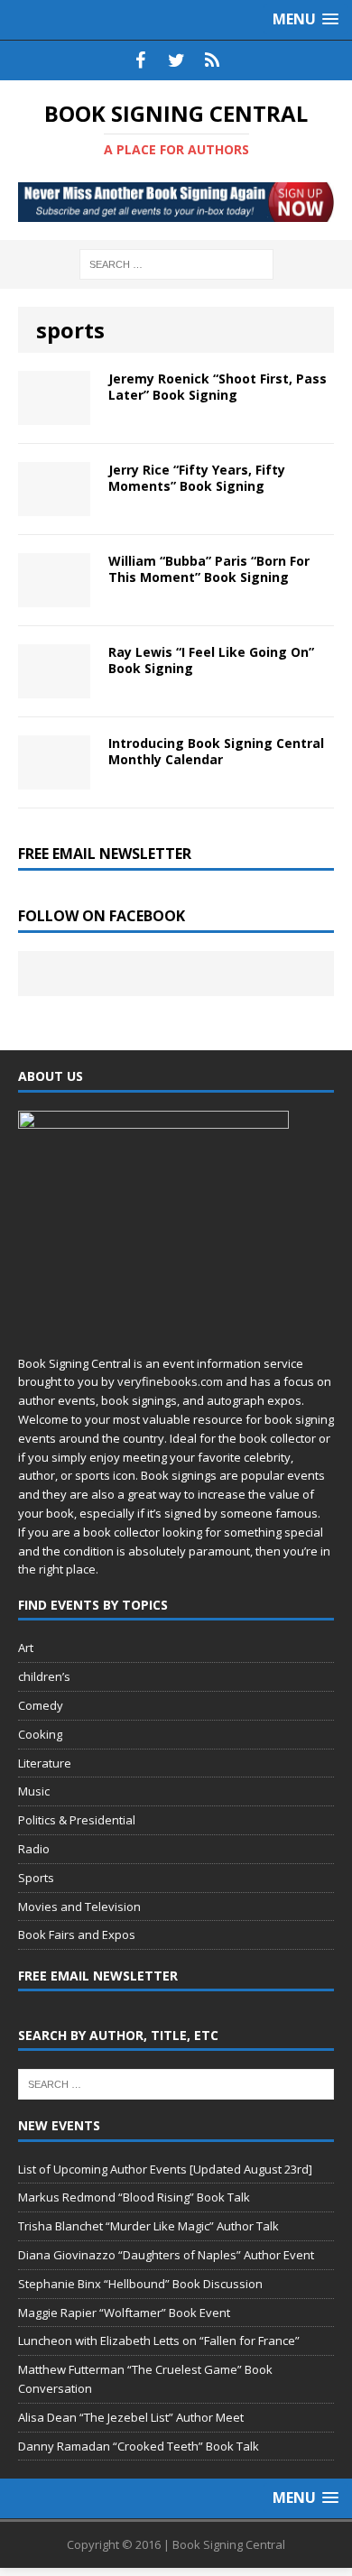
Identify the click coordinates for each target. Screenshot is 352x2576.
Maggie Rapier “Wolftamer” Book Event (124, 2313)
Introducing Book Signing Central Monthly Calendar (216, 751)
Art (26, 1648)
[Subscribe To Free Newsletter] (212, 60)
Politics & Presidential (77, 1820)
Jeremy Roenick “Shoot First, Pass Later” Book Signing (218, 387)
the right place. (58, 1569)
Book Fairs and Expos (77, 1934)
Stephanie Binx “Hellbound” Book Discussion (140, 2284)
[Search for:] (176, 263)
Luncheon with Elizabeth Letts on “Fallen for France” (159, 2341)
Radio (34, 1849)
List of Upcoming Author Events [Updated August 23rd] (165, 2169)
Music (34, 1791)
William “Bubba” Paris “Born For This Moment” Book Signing (209, 569)
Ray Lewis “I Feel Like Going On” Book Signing (211, 660)
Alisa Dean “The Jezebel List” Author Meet (131, 2417)
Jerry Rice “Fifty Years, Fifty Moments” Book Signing (197, 478)
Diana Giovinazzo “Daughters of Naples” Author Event (166, 2255)
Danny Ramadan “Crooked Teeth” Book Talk (139, 2446)
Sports (36, 1878)
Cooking (40, 1734)
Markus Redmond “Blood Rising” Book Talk (134, 2197)
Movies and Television (79, 1907)
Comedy (41, 1705)
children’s (44, 1676)
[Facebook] (140, 60)
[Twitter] (176, 60)
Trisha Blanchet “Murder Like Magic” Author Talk (148, 2226)
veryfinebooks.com (170, 1381)
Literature (45, 1763)
